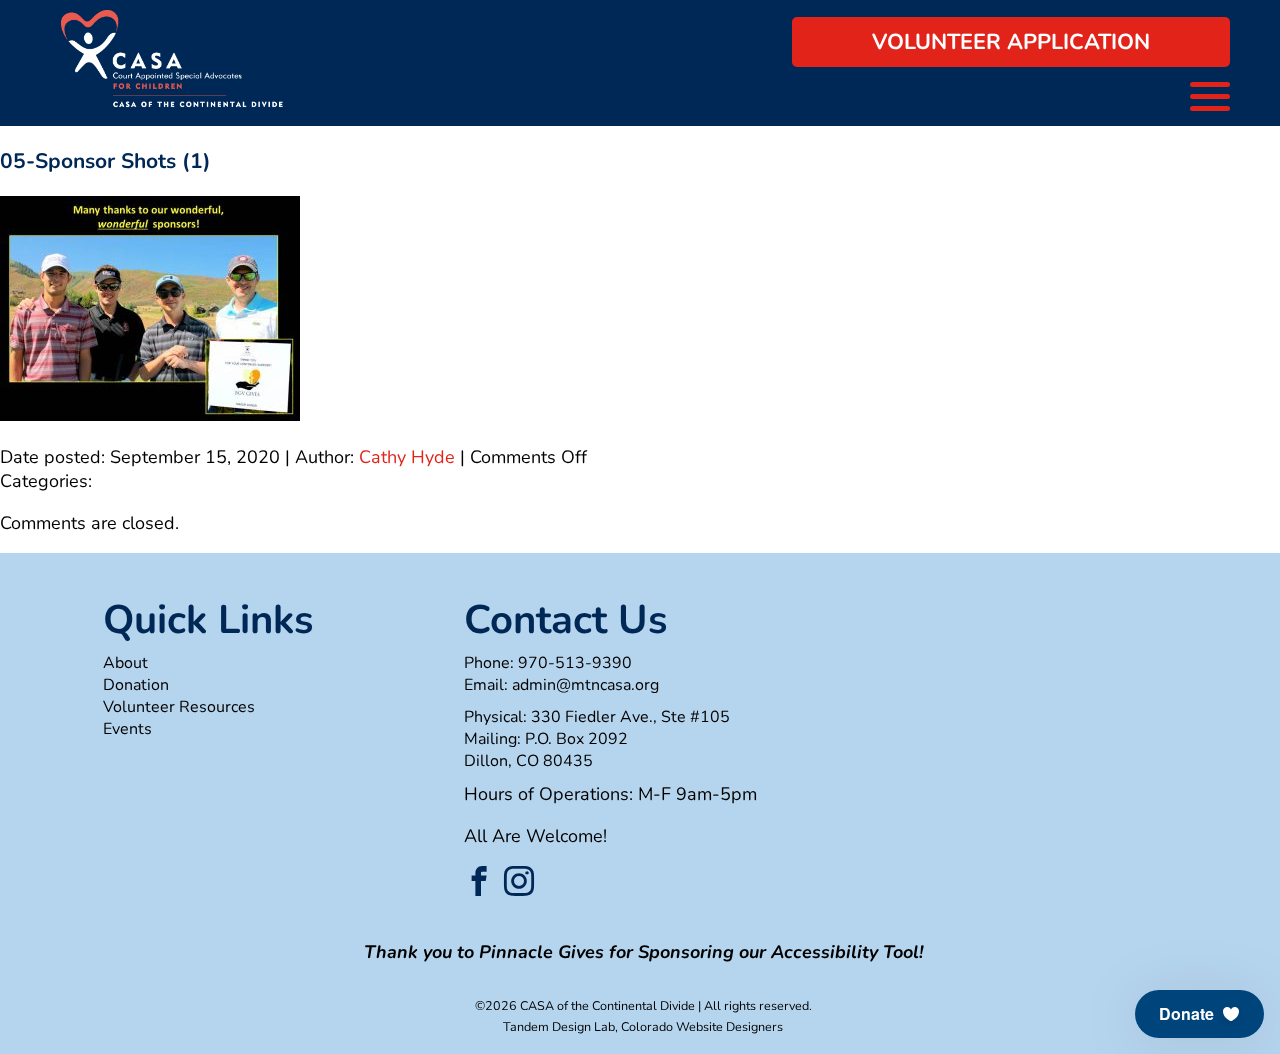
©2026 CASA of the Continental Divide (585, 1005)
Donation (136, 685)
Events (127, 729)
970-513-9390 (575, 663)
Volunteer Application (1011, 42)
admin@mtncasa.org (585, 685)
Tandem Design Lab (559, 1026)
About (125, 663)
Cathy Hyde (407, 457)
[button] (1199, 1014)
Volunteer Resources (179, 707)
